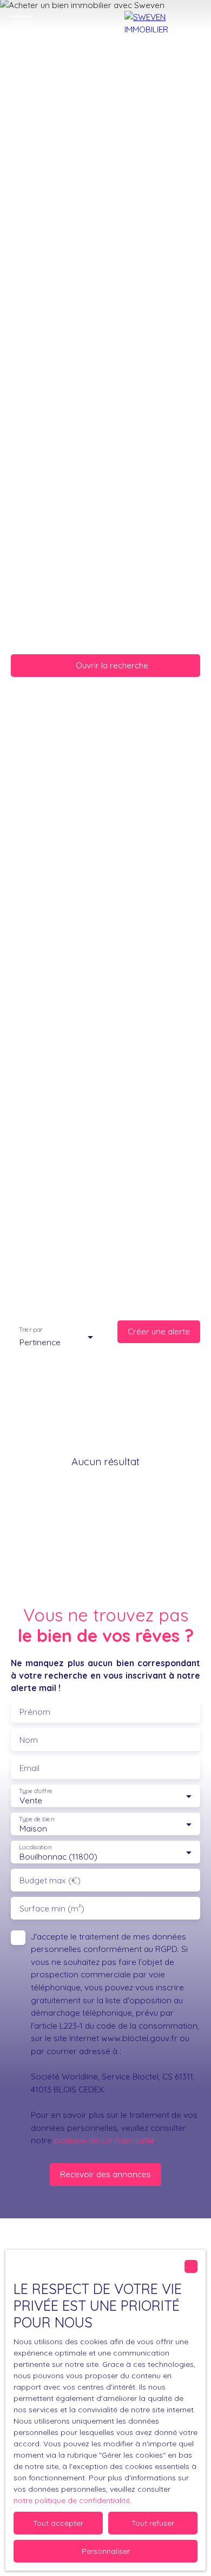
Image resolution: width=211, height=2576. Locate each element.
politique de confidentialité (104, 2140)
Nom (29, 1740)
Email (29, 1768)
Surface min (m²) (52, 1908)
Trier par (31, 1330)
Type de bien (36, 1819)
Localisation (35, 1847)
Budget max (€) (50, 1880)
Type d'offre (36, 1791)
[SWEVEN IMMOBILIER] (162, 22)
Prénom (35, 1712)
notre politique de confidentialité (72, 2500)
